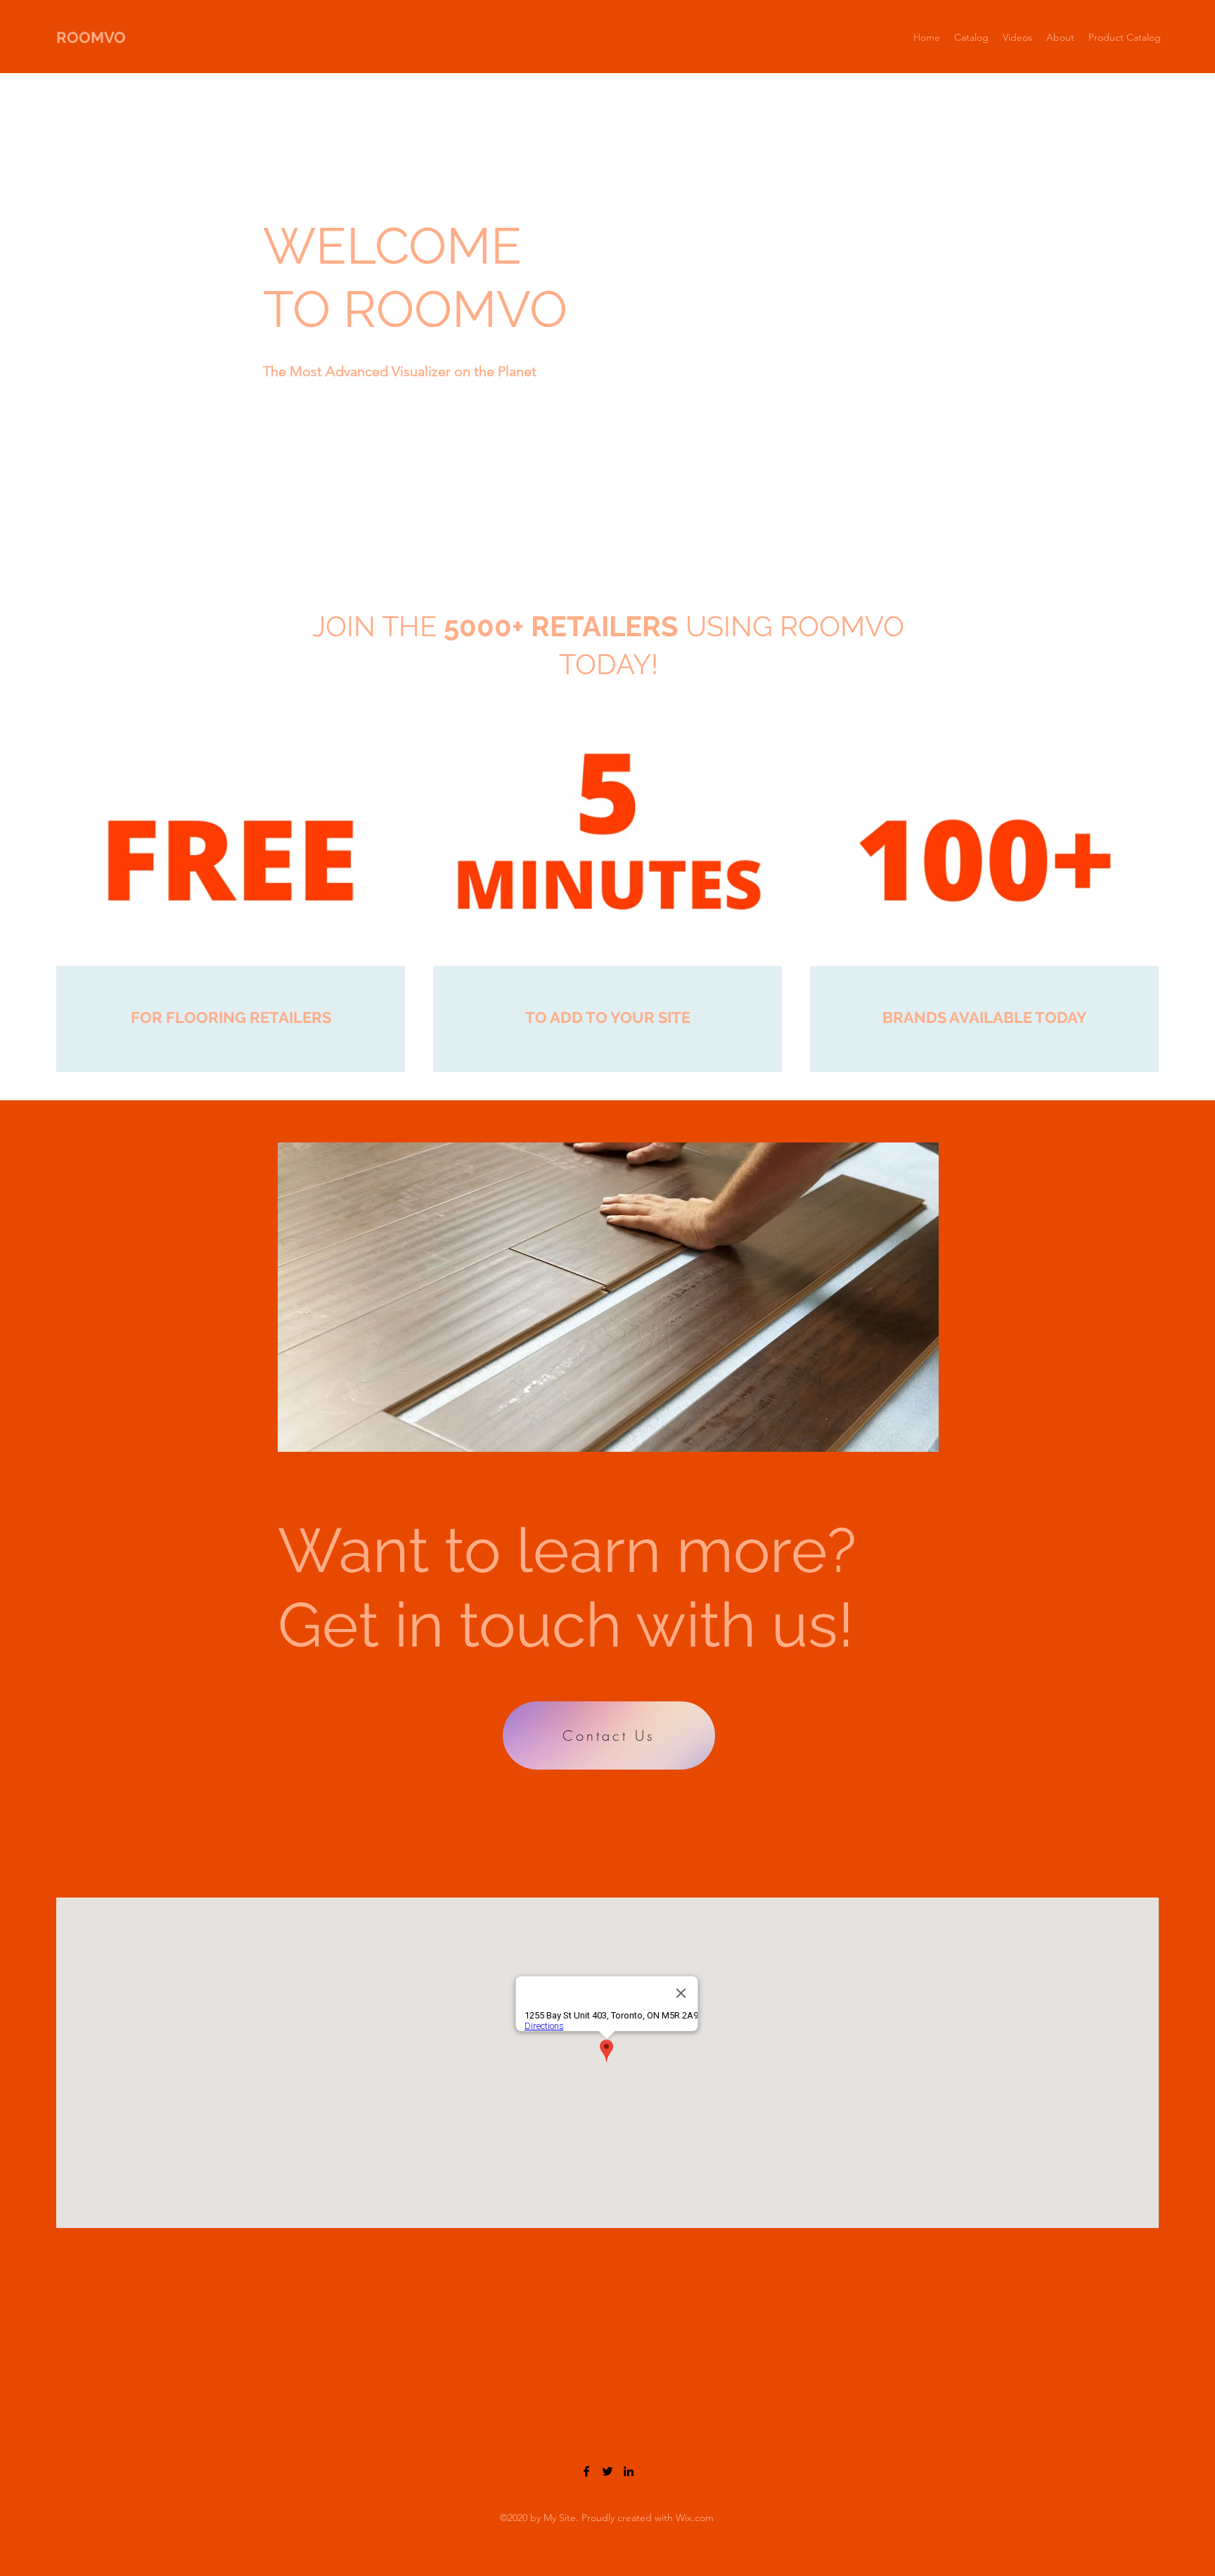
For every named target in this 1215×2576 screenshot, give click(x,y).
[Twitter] (607, 2471)
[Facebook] (586, 2471)
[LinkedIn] (629, 2471)
